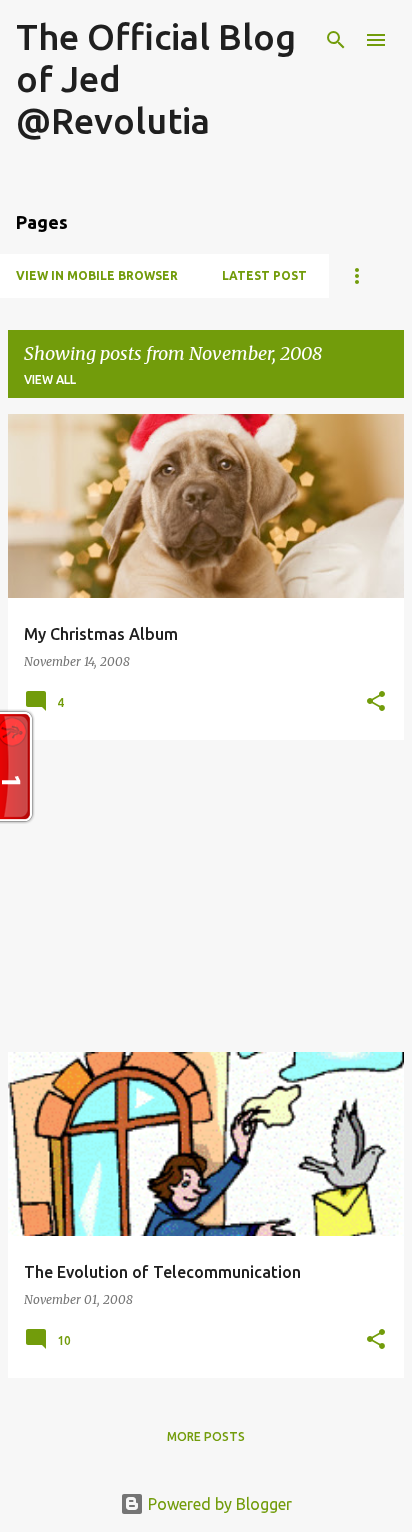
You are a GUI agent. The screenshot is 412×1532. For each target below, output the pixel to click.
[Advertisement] (206, 896)
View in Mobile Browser (97, 275)
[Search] (336, 40)
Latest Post (264, 275)
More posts (206, 1436)
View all (50, 379)
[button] (376, 702)
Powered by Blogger (218, 1504)
